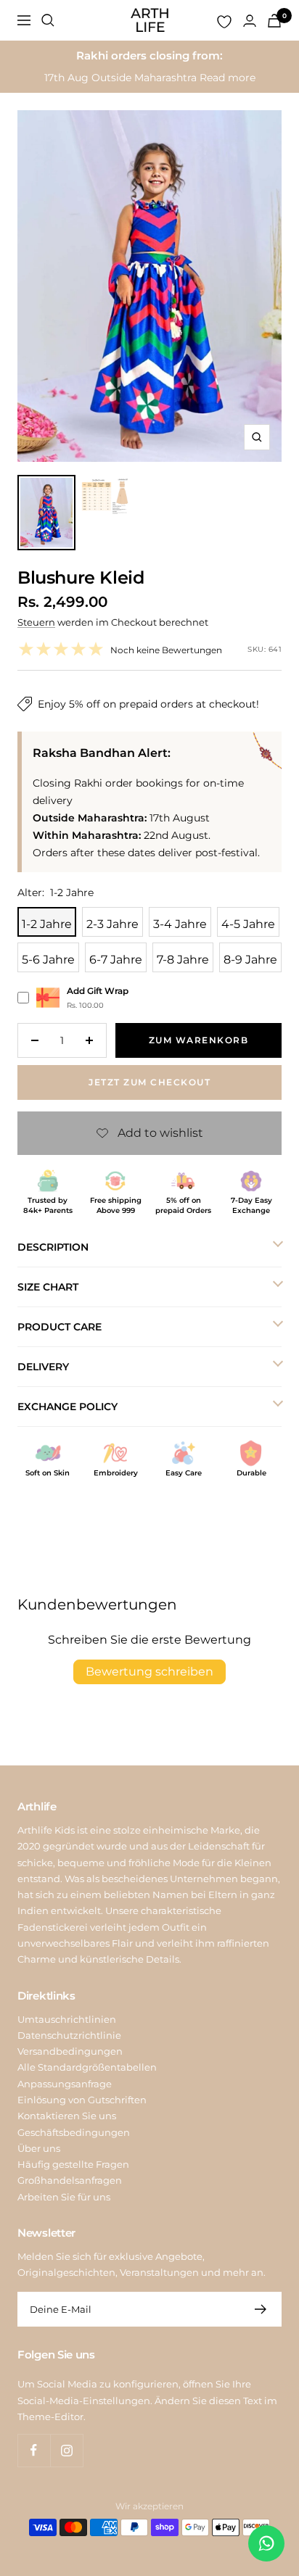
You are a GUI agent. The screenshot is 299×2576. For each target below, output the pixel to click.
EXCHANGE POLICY (67, 1407)
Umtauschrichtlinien (67, 2019)
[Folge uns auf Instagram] (66, 2450)
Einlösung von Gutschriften (82, 2100)
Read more (228, 78)
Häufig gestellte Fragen (73, 2164)
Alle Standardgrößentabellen (87, 2067)
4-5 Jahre (248, 924)
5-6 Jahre (48, 960)
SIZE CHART (48, 1287)
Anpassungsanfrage (65, 2084)
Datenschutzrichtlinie (69, 2035)
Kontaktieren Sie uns (67, 2116)
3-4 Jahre (180, 924)
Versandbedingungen (70, 2051)
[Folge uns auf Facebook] (34, 2450)
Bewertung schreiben (149, 1672)
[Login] (250, 21)
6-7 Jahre (116, 960)
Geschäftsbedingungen (74, 2132)
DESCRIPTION (53, 1247)
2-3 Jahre (112, 924)
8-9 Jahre (250, 960)
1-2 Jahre (47, 924)
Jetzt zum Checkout (149, 1082)
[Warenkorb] (274, 21)
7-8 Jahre (183, 960)
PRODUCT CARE (60, 1327)
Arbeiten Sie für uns (64, 2197)
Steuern (36, 622)
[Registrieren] (261, 2309)
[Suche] (48, 20)
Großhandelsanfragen (70, 2180)
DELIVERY (43, 1367)
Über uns (39, 2148)
